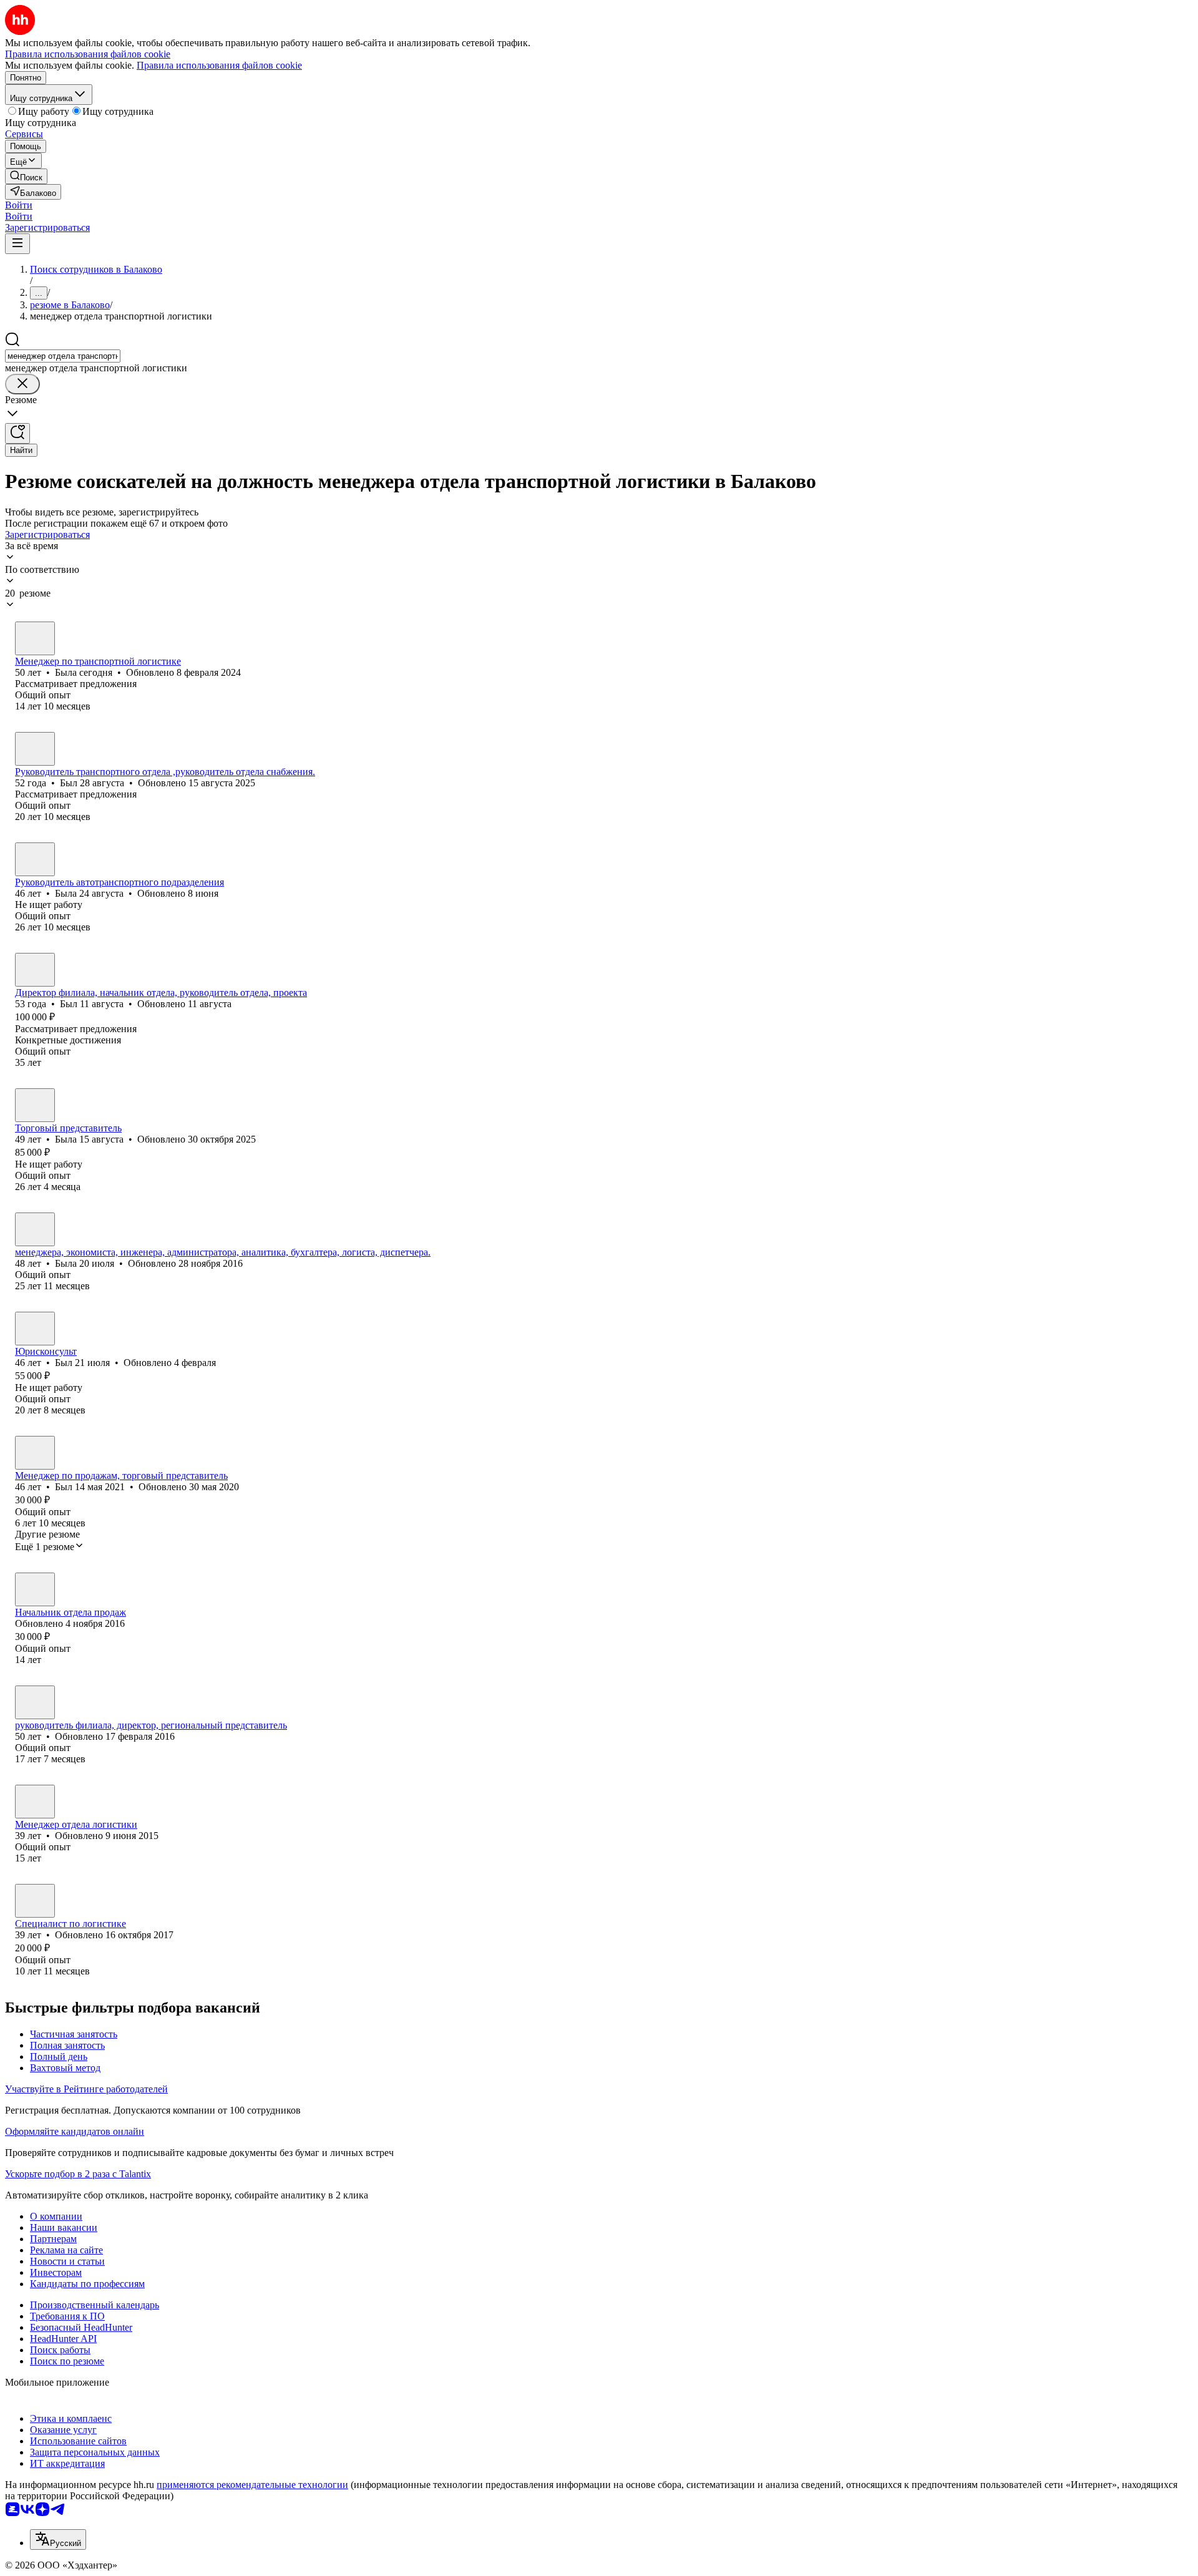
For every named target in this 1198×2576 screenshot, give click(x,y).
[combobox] (63, 356)
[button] (19, 205)
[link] (26, 176)
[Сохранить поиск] (17, 433)
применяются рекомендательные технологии (252, 2485)
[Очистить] (22, 384)
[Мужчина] (35, 749)
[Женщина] (35, 638)
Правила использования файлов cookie (219, 65)
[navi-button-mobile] (17, 244)
